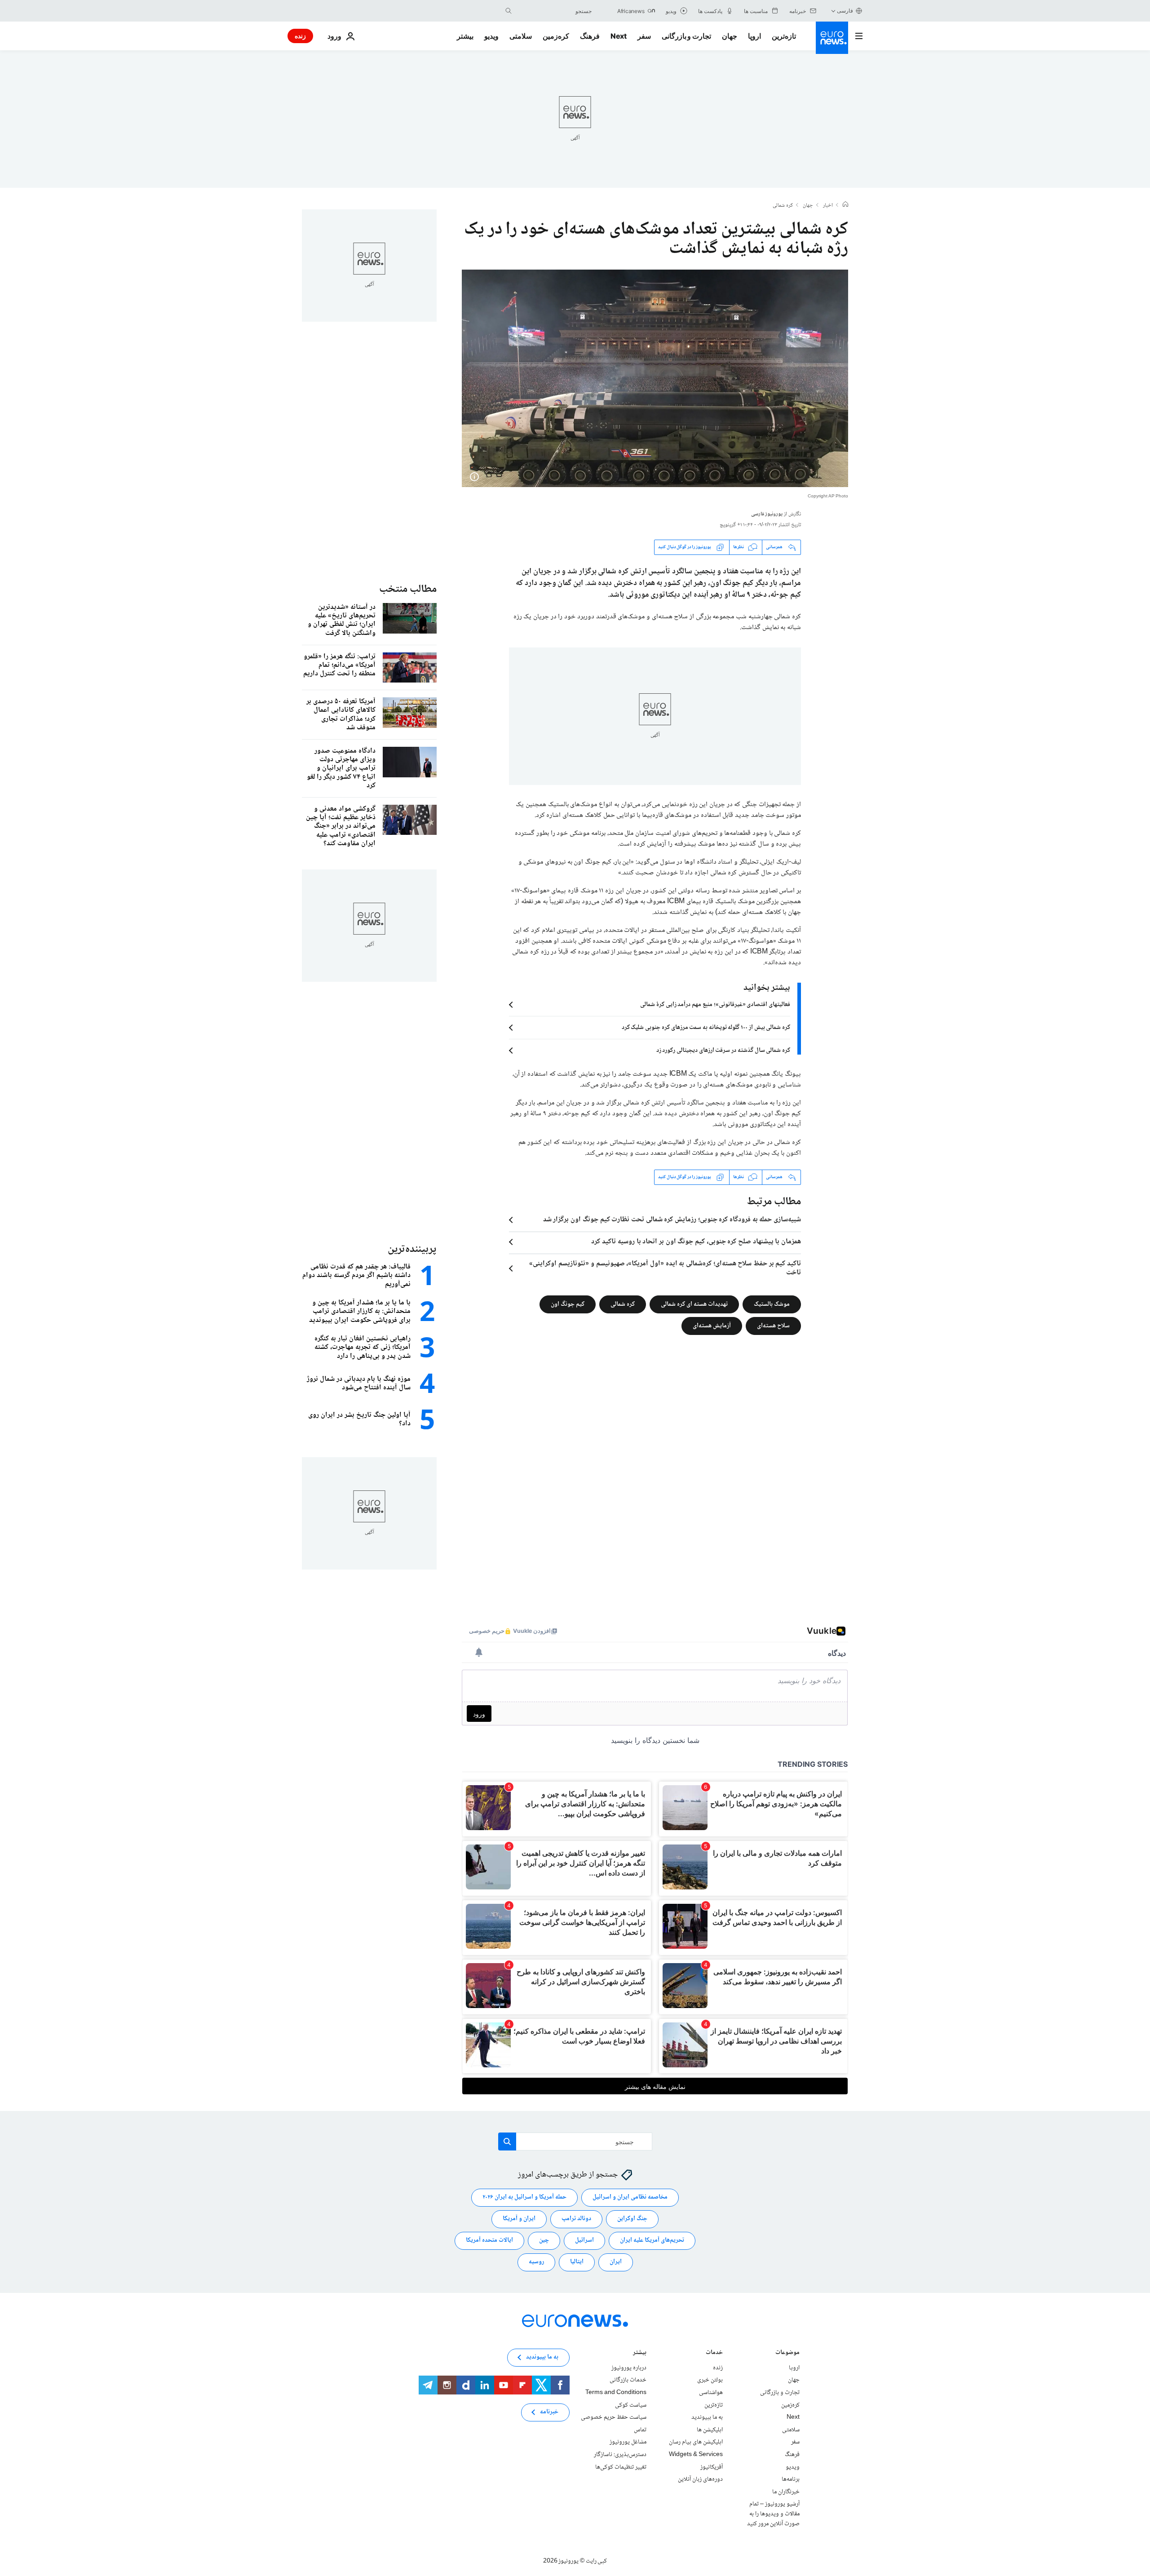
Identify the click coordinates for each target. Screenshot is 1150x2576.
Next (619, 36)
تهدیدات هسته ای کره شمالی (694, 1304)
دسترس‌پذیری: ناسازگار (620, 2455)
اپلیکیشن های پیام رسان (696, 2442)
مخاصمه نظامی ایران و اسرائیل (630, 2197)
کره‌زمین (556, 36)
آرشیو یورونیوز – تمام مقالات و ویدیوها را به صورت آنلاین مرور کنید (773, 2514)
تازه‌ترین (784, 36)
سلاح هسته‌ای (773, 1326)
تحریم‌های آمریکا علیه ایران (652, 2240)
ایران (616, 2262)
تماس (640, 2430)
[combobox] (554, 11)
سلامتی (521, 36)
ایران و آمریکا (519, 2219)
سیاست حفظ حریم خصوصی (614, 2417)
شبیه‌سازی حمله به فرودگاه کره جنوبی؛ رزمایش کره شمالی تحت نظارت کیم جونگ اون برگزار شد (672, 1220)
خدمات (714, 2353)
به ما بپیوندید (707, 2417)
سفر (644, 36)
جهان (730, 36)
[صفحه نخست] (845, 205)
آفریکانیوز (712, 2467)
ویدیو (491, 36)
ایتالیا (577, 2262)
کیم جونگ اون (568, 1304)
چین (544, 2240)
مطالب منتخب (408, 589)
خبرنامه (549, 2412)
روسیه (536, 2262)
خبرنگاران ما (786, 2492)
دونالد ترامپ (576, 2219)
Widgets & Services (696, 2455)
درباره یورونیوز (629, 2368)
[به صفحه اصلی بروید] (832, 38)
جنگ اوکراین (632, 2219)
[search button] (509, 11)
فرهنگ (590, 36)
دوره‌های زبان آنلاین (700, 2479)
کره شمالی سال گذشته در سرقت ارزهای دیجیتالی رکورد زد (723, 1051)
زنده (300, 36)
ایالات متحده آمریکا (489, 2240)
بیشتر (640, 2353)
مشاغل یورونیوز (628, 2442)
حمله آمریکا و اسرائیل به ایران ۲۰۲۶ (524, 2197)
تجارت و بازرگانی (686, 36)
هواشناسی (711, 2393)
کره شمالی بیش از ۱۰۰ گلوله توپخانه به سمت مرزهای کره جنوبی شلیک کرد (706, 1028)
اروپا (754, 36)
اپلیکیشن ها (710, 2430)
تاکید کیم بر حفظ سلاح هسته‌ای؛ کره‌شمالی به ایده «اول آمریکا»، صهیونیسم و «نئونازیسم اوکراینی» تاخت (665, 1268)
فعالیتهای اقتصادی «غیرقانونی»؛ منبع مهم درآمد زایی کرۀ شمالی (715, 1005)
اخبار (828, 206)
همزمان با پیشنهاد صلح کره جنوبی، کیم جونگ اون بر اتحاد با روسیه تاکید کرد (696, 1242)
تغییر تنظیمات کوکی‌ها (621, 2467)
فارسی (845, 11)
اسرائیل (584, 2240)
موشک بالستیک (772, 1304)
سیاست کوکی (631, 2405)
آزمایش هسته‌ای (712, 1326)
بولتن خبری (710, 2380)
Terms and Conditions (616, 2393)
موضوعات (787, 2353)
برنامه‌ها (791, 2479)
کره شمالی (783, 206)
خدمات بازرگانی (628, 2380)
